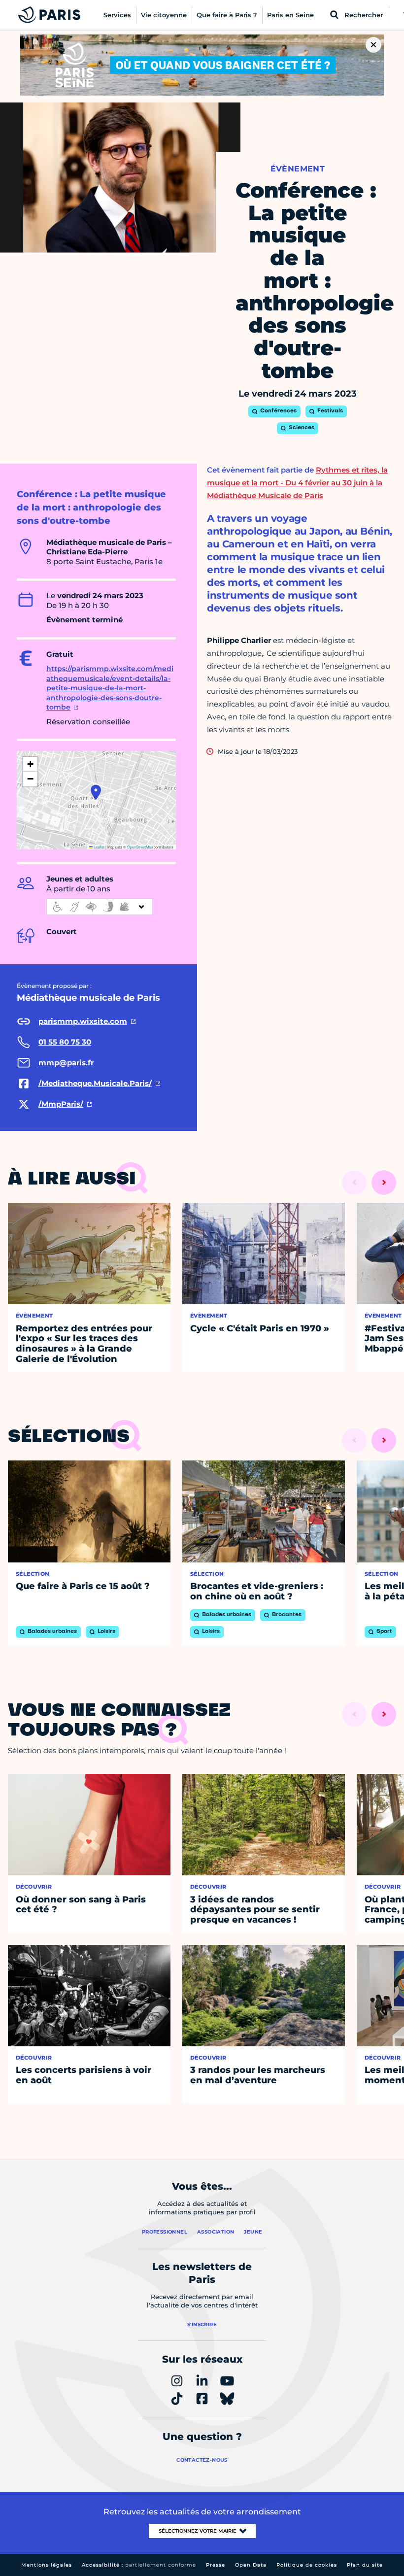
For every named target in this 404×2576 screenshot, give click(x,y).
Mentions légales (47, 2565)
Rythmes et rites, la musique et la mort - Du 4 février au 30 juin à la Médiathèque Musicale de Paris (297, 483)
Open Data (251, 2565)
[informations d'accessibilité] (100, 907)
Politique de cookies (307, 2565)
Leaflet (99, 847)
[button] (96, 792)
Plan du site (365, 2565)
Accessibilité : (139, 2565)
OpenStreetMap (140, 847)
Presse (216, 2565)
